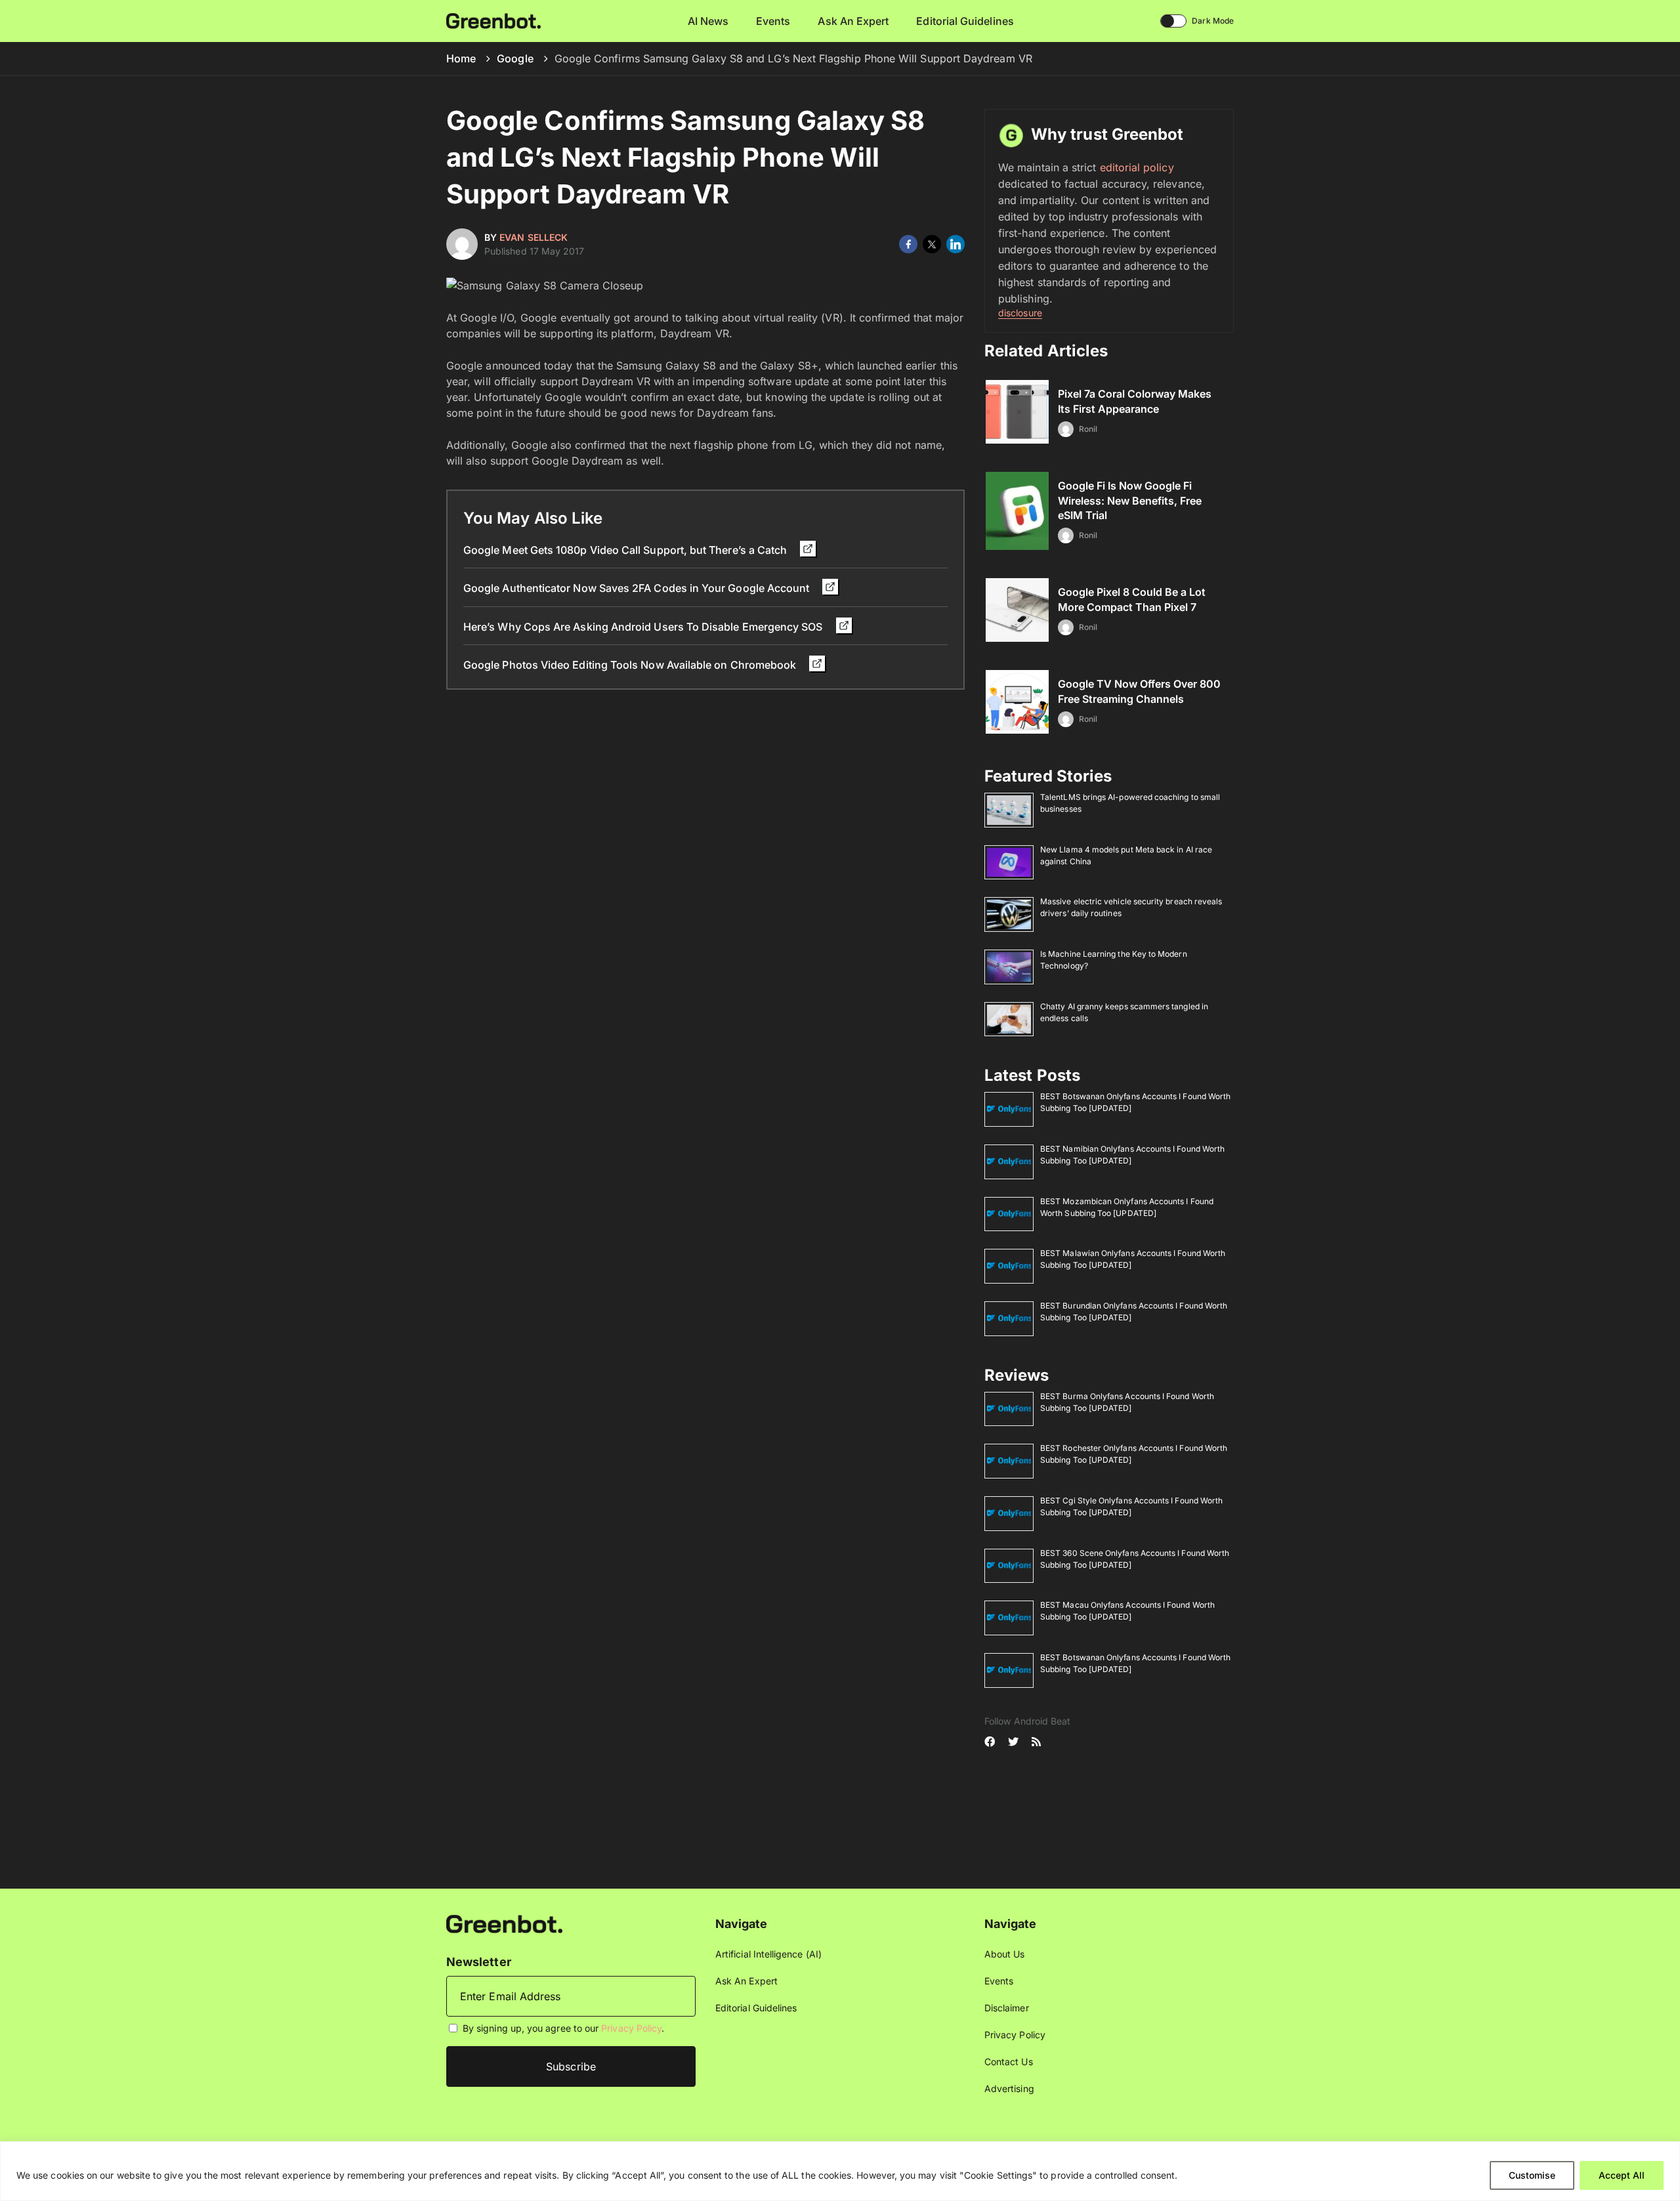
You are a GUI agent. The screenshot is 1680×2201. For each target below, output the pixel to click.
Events (773, 21)
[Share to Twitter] (932, 244)
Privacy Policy (631, 2028)
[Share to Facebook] (908, 244)
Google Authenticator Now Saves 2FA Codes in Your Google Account (638, 588)
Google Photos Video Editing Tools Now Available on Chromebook (631, 665)
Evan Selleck (534, 237)
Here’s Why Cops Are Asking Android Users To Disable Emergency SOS (644, 627)
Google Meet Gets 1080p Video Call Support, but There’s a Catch (626, 550)
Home (461, 58)
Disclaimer (1007, 2008)
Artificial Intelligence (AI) (768, 1954)
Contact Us (1009, 2062)
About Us (1005, 1954)
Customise (1532, 2175)
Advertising (1009, 2088)
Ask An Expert (853, 21)
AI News (708, 21)
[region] (840, 2171)
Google (515, 58)
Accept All (1622, 2175)
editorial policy (1137, 167)
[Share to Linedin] (955, 244)
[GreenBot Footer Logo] (504, 1923)
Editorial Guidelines (965, 21)
